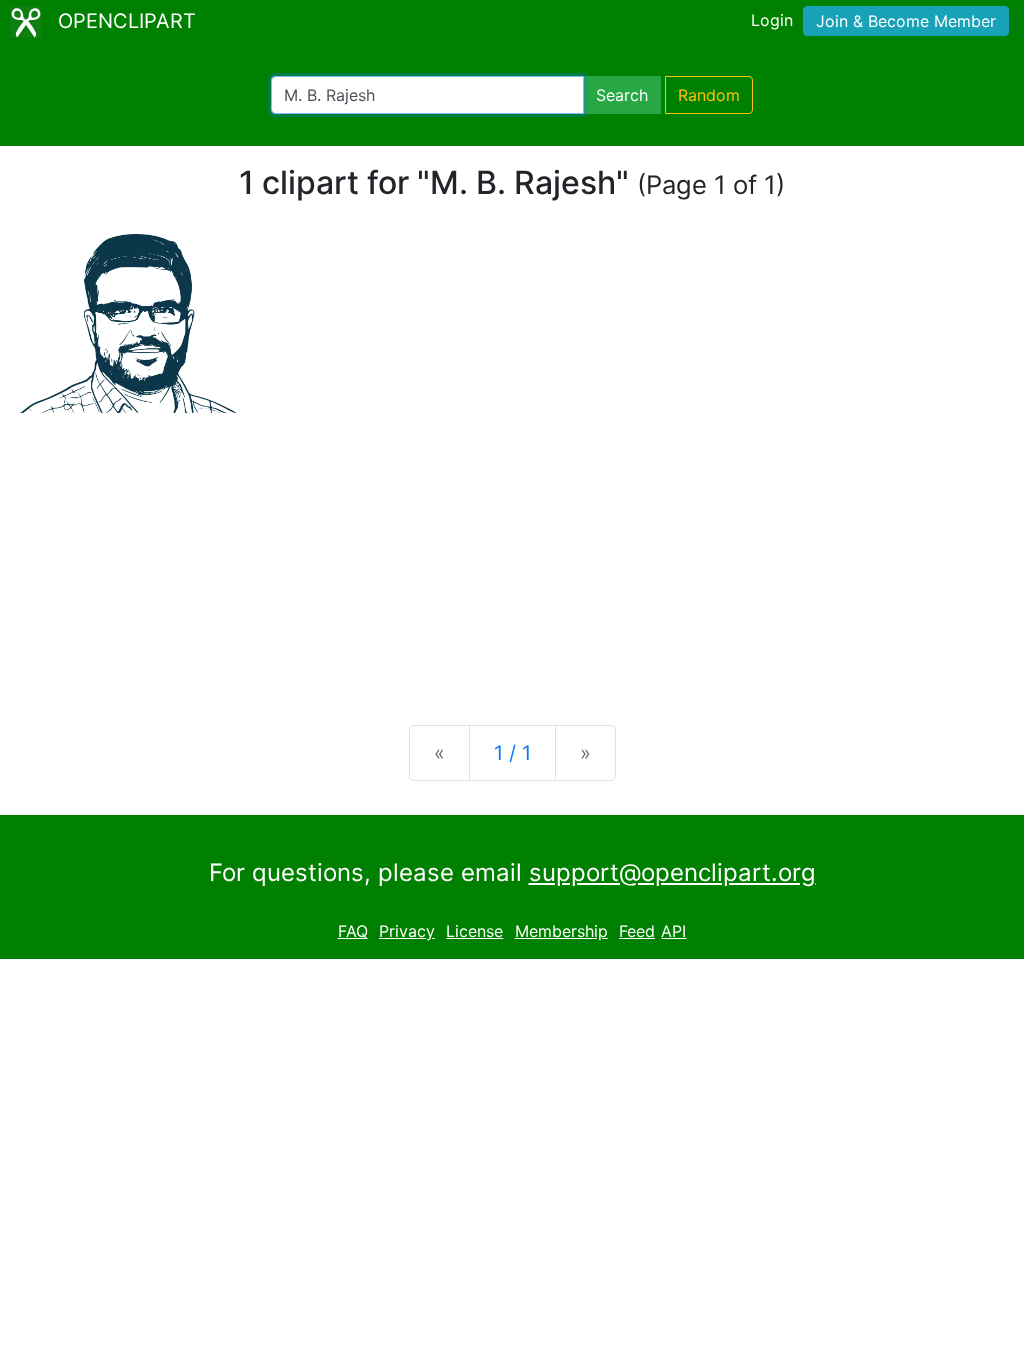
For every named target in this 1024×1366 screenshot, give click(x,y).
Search (622, 95)
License (474, 931)
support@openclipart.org (672, 872)
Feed (637, 931)
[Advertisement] (512, 553)
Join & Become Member (906, 21)
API (673, 931)
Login (772, 20)
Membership (561, 931)
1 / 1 (512, 753)
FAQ (353, 931)
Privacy (407, 931)
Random (709, 95)
